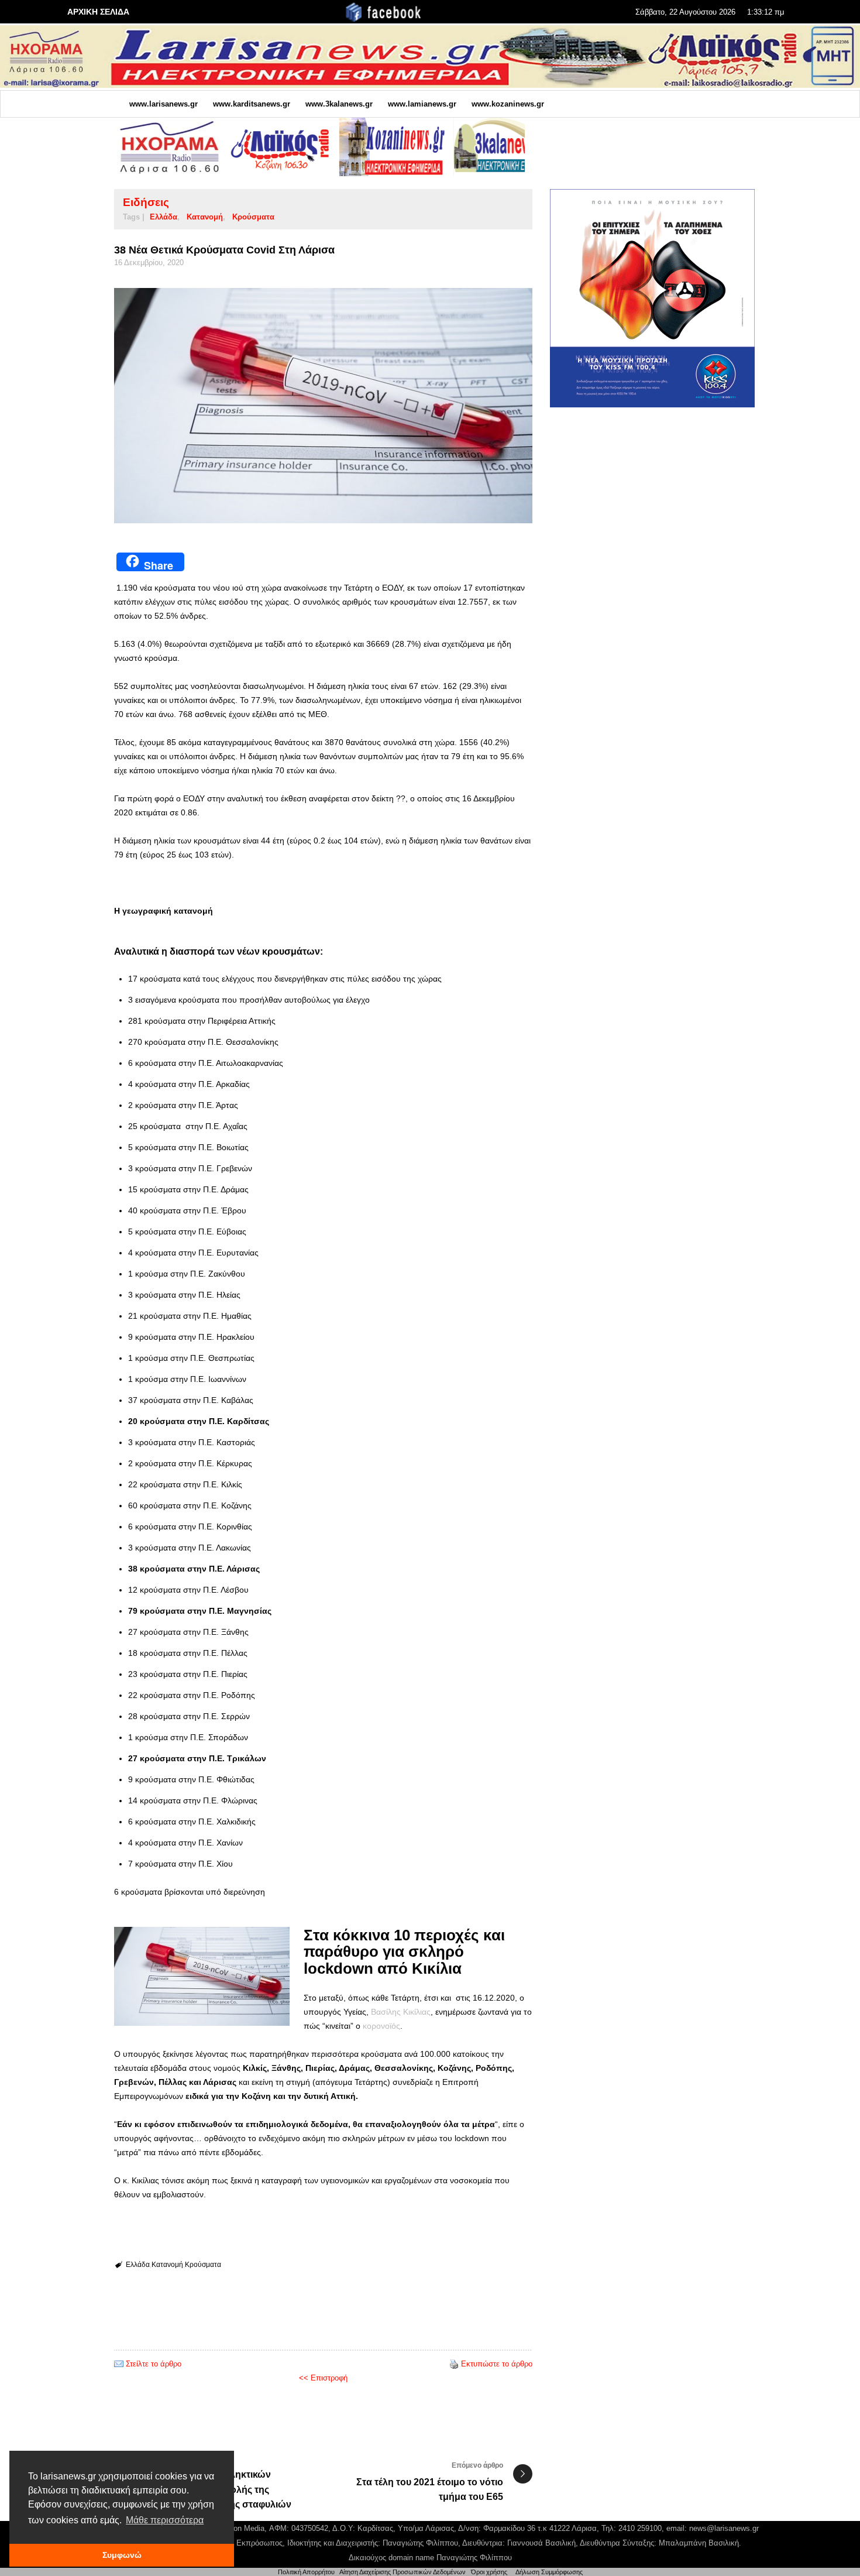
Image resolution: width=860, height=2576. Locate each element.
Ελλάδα (164, 217)
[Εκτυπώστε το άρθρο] (454, 2364)
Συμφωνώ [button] (122, 2555)
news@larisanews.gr (724, 2528)
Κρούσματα (253, 217)
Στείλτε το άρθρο (154, 2364)
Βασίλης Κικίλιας (401, 2012)
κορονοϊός (381, 2026)
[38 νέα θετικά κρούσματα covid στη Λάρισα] (323, 406)
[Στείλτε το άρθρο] (119, 2364)
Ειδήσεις (146, 202)
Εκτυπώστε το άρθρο (497, 2364)
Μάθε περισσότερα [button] (165, 2520)
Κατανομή (205, 217)
